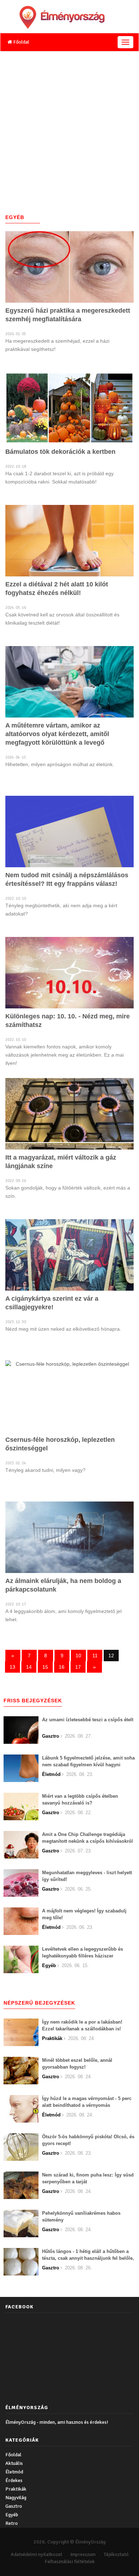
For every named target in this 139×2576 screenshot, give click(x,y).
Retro (12, 2523)
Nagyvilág (16, 2498)
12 (111, 1656)
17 (78, 1667)
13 (12, 1667)
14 (29, 1667)
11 (95, 1656)
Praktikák (16, 2489)
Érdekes (14, 2480)
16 (62, 1667)
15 (45, 1667)
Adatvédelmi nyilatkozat (36, 2554)
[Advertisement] (69, 125)
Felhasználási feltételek (70, 2562)
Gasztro (14, 2506)
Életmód (14, 2472)
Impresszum (83, 2554)
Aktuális (14, 2463)
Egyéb (12, 2515)
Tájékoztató (116, 2554)
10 (78, 1656)
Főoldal (21, 42)
